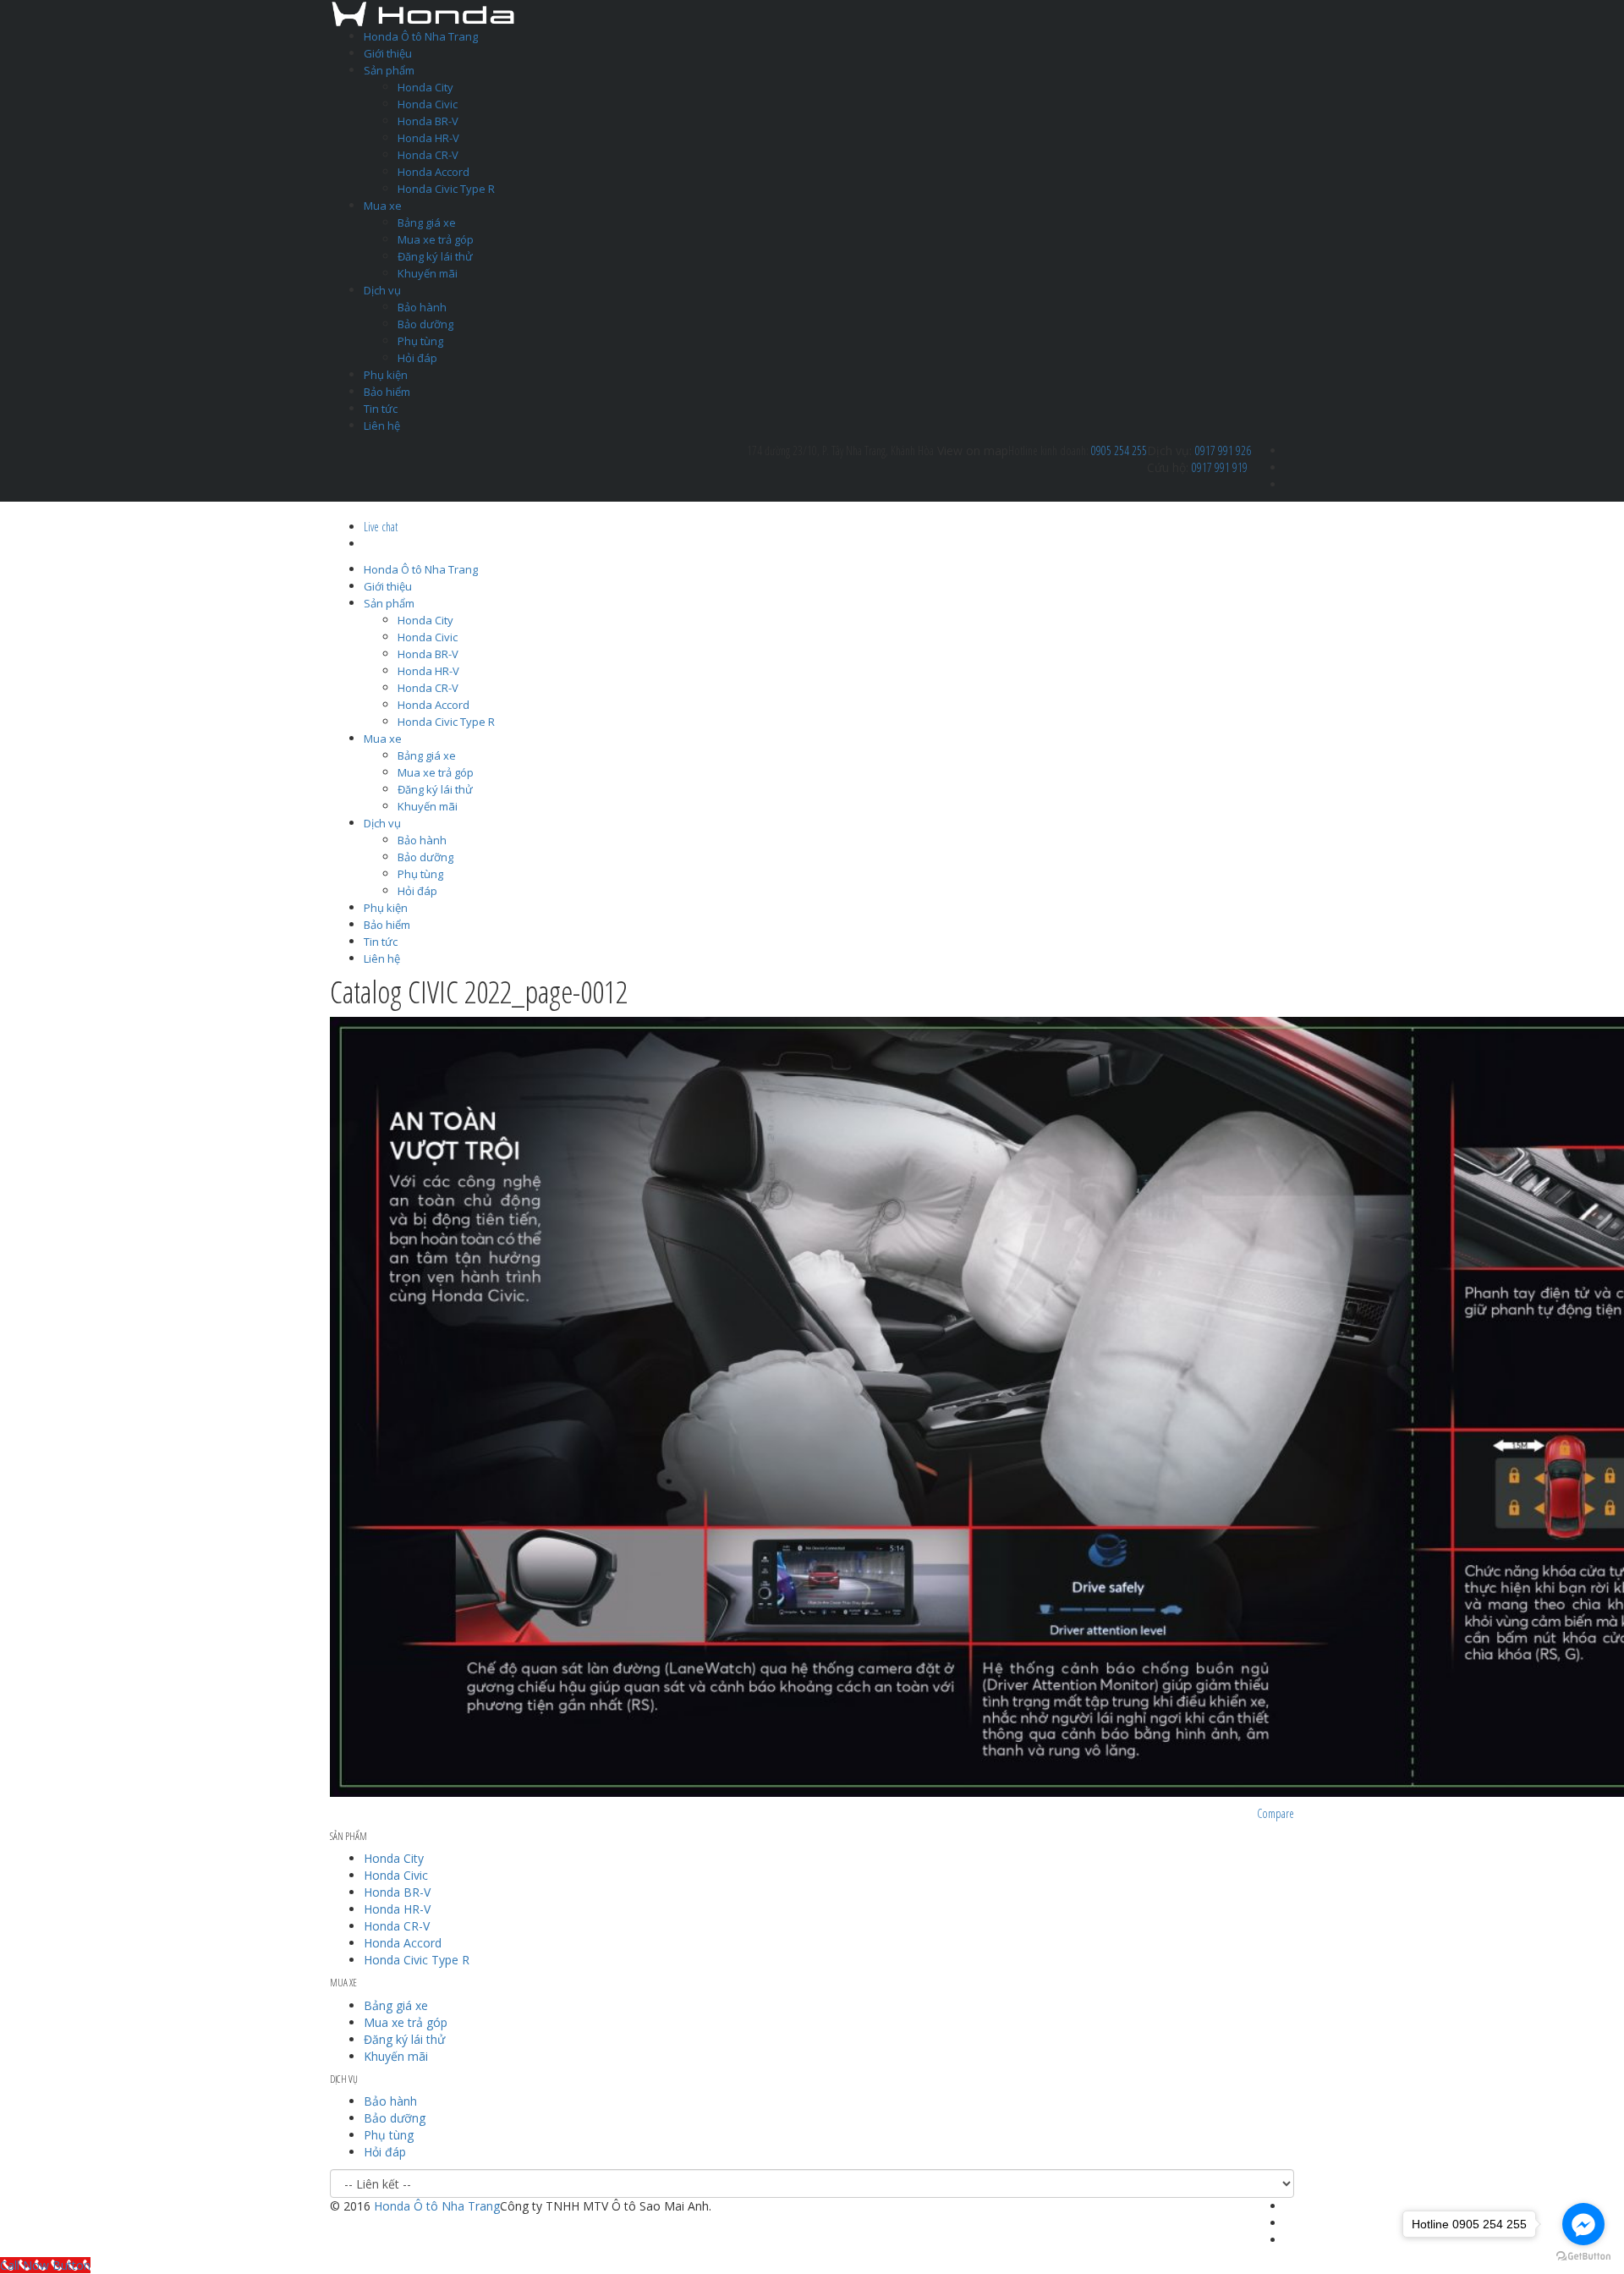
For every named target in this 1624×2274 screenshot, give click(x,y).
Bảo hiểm (387, 392)
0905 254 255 (1119, 450)
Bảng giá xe (427, 222)
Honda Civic (428, 104)
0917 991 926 (1223, 450)
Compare (1276, 1813)
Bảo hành (422, 307)
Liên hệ (382, 426)
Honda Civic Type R (446, 189)
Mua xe (383, 206)
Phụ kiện (386, 375)
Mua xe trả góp (436, 239)
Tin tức (381, 409)
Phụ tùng (420, 341)
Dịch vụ (382, 290)
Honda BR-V (428, 121)
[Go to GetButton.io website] (1583, 2257)
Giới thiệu (388, 53)
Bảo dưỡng (425, 324)
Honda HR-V (428, 138)
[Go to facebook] (1583, 2224)
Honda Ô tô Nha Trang (421, 36)
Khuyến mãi (428, 273)
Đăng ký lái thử (435, 256)
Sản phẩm (389, 70)
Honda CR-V (428, 155)
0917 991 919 (1220, 467)
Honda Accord (433, 172)
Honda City (425, 87)
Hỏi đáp (417, 358)
